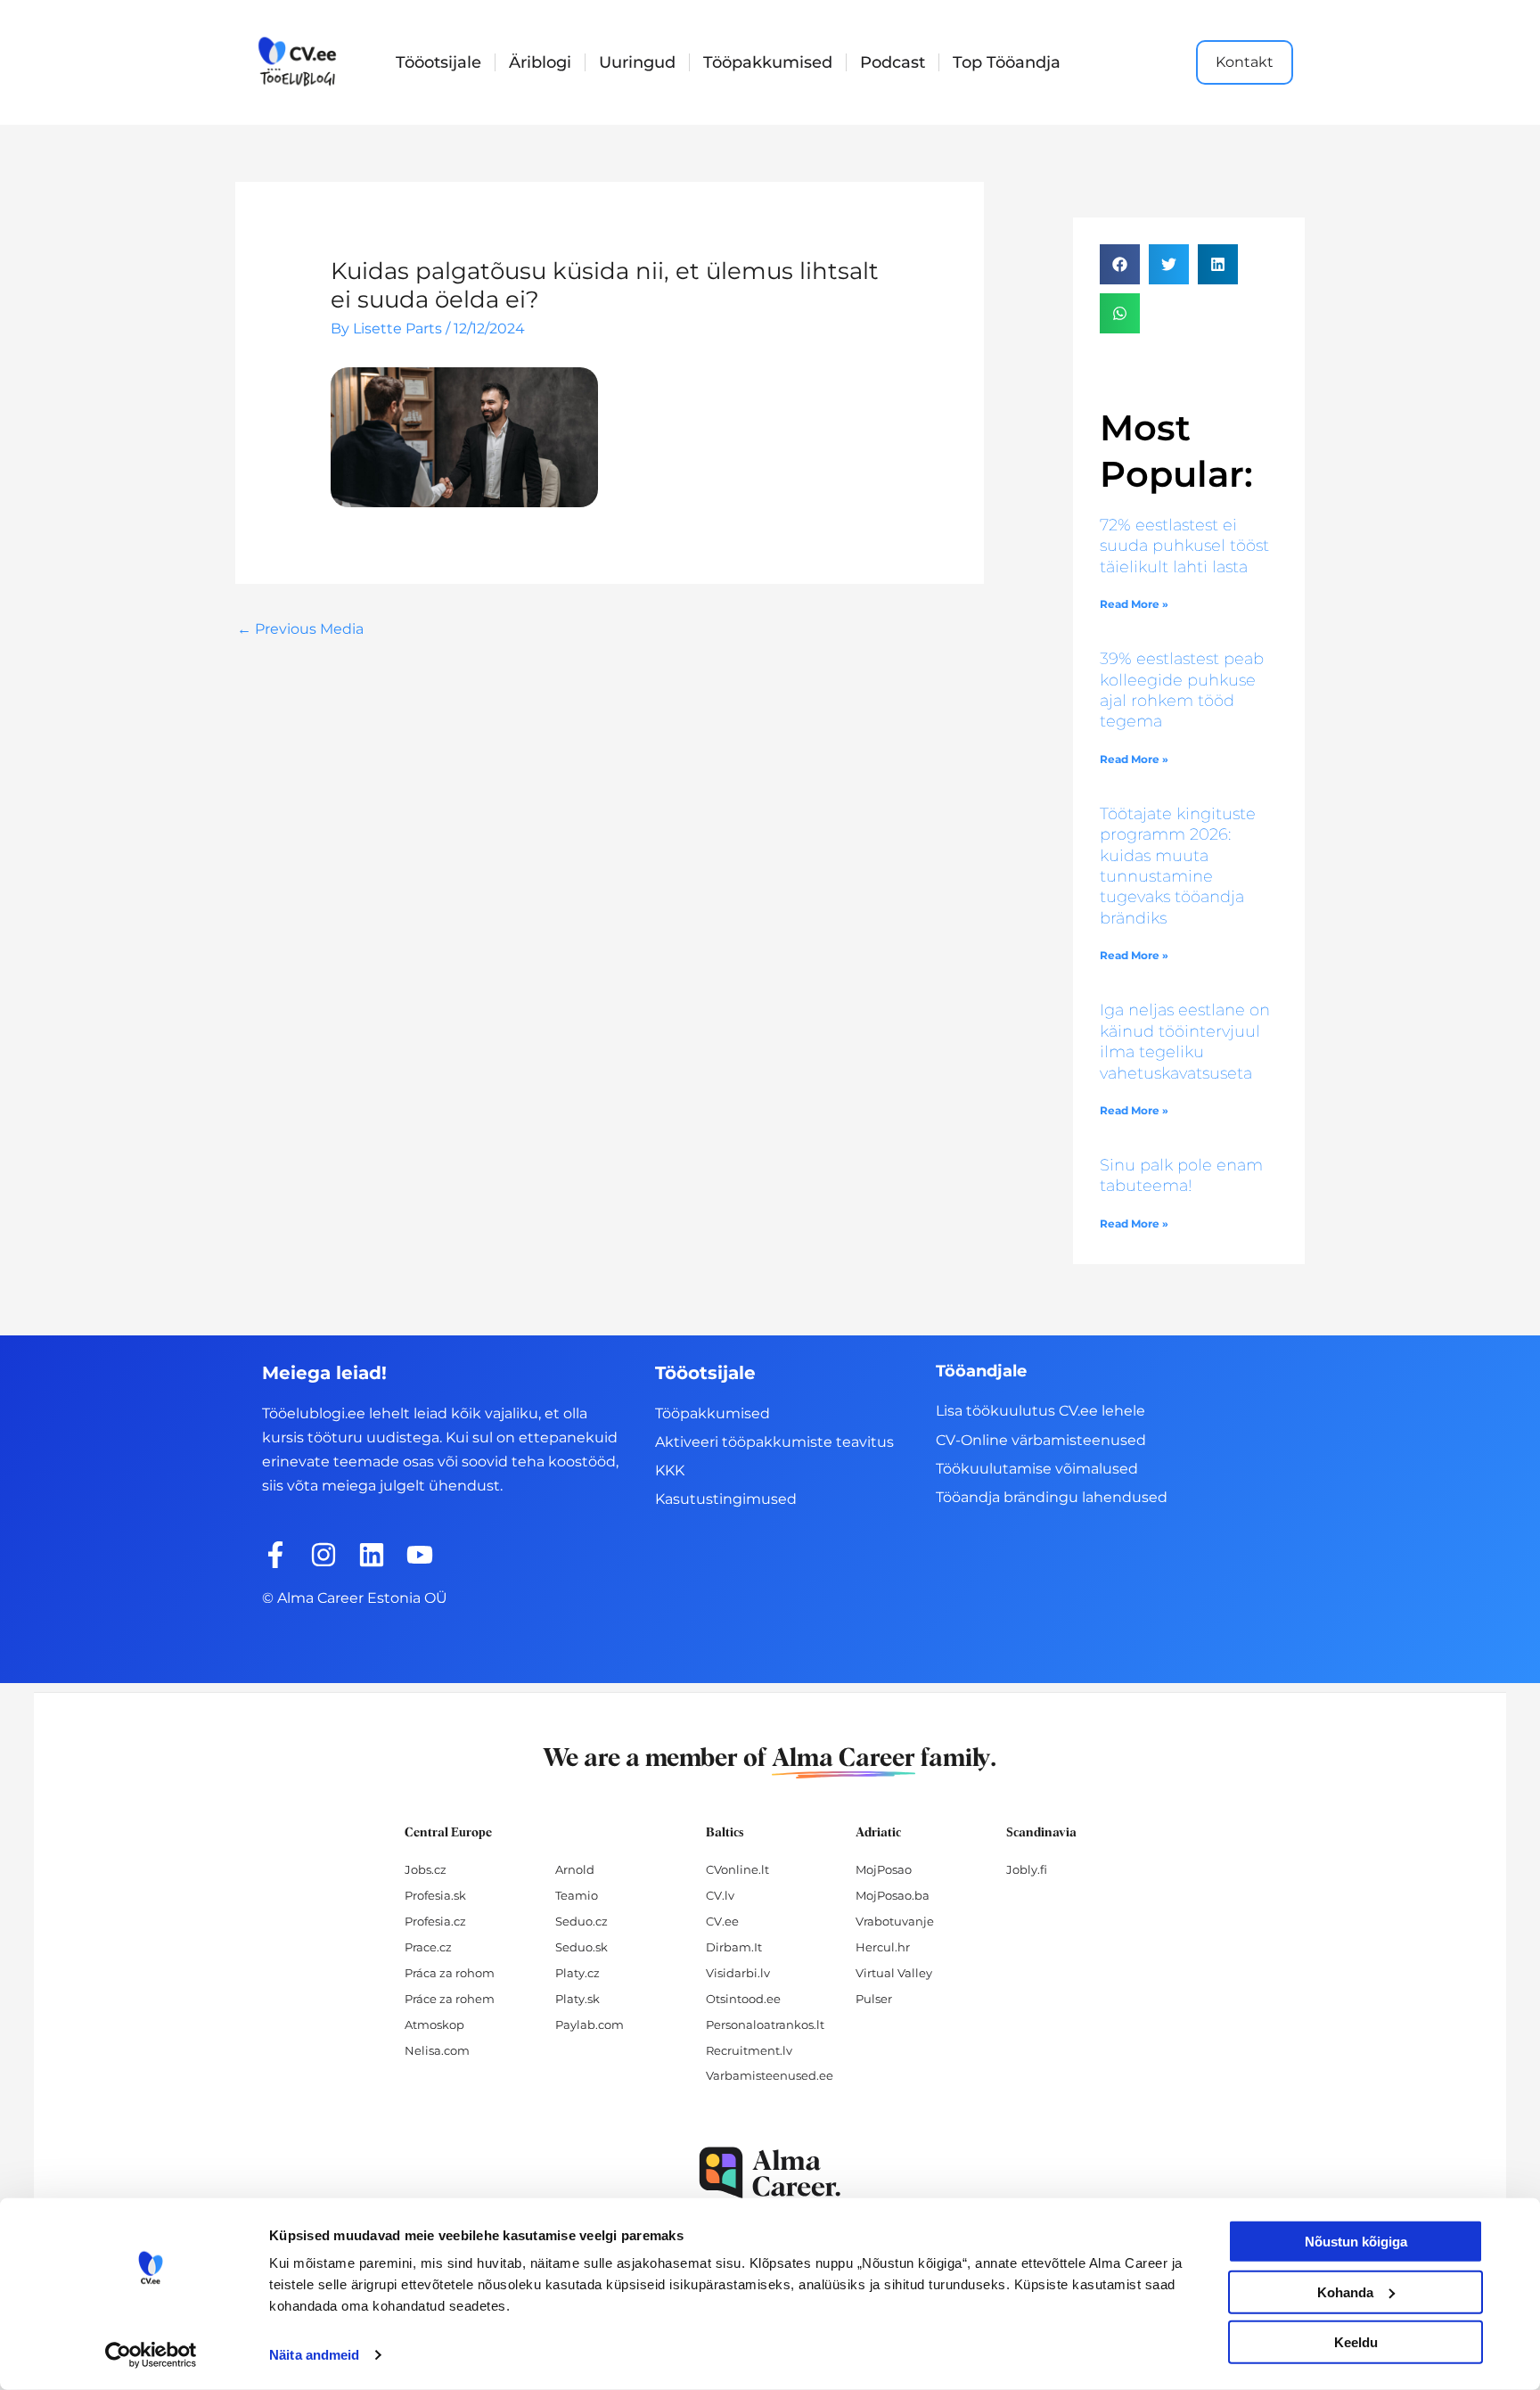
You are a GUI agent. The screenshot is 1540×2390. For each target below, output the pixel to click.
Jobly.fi (1027, 1869)
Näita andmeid (314, 2355)
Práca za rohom (450, 1973)
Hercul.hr (883, 1947)
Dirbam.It (734, 1947)
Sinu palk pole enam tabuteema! (1181, 1175)
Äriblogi (540, 62)
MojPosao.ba (893, 1895)
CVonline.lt (737, 1869)
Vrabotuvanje (895, 1921)
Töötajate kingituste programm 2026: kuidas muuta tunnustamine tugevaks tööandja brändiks (1178, 866)
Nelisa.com (437, 2050)
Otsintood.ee (743, 1999)
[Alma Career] (770, 2173)
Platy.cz (577, 1973)
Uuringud (637, 62)
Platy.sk (577, 1999)
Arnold (575, 1869)
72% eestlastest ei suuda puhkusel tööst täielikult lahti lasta (1184, 546)
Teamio (577, 1895)
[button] (1120, 264)
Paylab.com (590, 2025)
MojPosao (884, 1869)
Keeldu (1356, 2342)
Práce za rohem (450, 1999)
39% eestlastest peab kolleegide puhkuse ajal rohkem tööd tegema (1182, 690)
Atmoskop (434, 2025)
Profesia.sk (435, 1895)
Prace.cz (428, 1947)
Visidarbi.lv (738, 1973)
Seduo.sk (582, 1947)
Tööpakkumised (768, 62)
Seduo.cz (582, 1921)
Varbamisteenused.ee (770, 2075)
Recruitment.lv (749, 2050)
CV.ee (722, 1921)
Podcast (893, 62)
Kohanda (1345, 2291)
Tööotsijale (438, 62)
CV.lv (720, 1895)
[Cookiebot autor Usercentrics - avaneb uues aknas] (151, 2355)
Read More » (1134, 604)
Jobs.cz (426, 1869)
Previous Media (300, 629)
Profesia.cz (435, 1921)
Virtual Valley (894, 1973)
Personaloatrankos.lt (765, 2025)
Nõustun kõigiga (1356, 2242)
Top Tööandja (1007, 62)
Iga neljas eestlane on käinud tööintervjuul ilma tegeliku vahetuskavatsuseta (1185, 1041)
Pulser (874, 1999)
